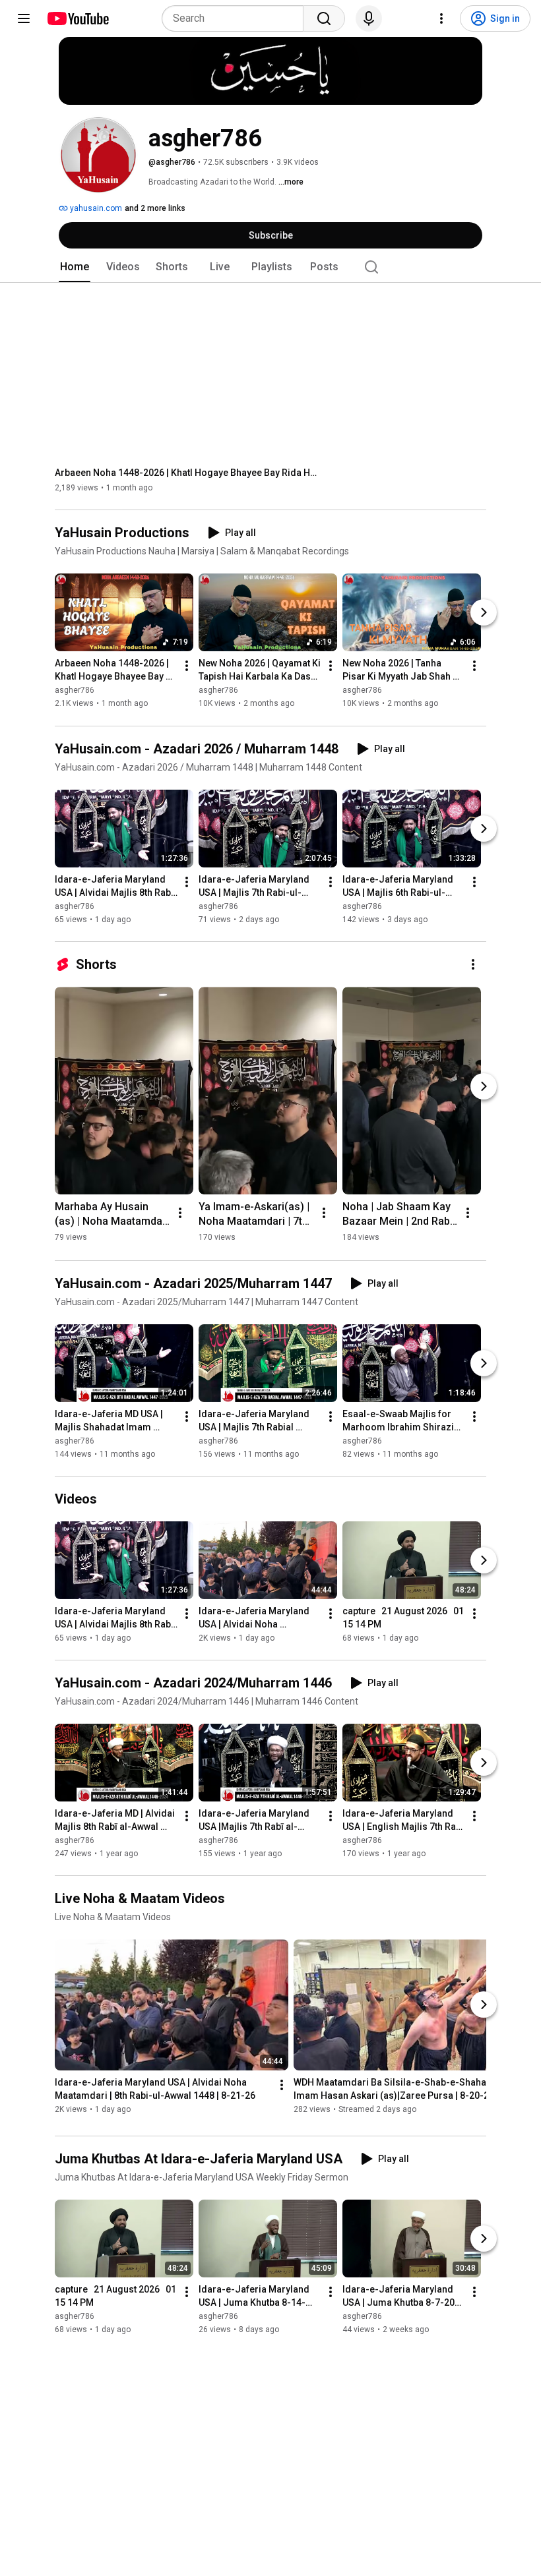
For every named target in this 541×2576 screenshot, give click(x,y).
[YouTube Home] (78, 18)
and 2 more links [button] (155, 208)
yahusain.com (95, 208)
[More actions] (187, 666)
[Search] (324, 18)
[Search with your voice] (369, 18)
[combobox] (237, 18)
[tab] (75, 267)
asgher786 (75, 691)
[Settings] (441, 18)
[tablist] (270, 267)
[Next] (484, 613)
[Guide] (24, 18)
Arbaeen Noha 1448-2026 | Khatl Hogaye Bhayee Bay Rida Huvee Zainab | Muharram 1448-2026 (187, 473)
